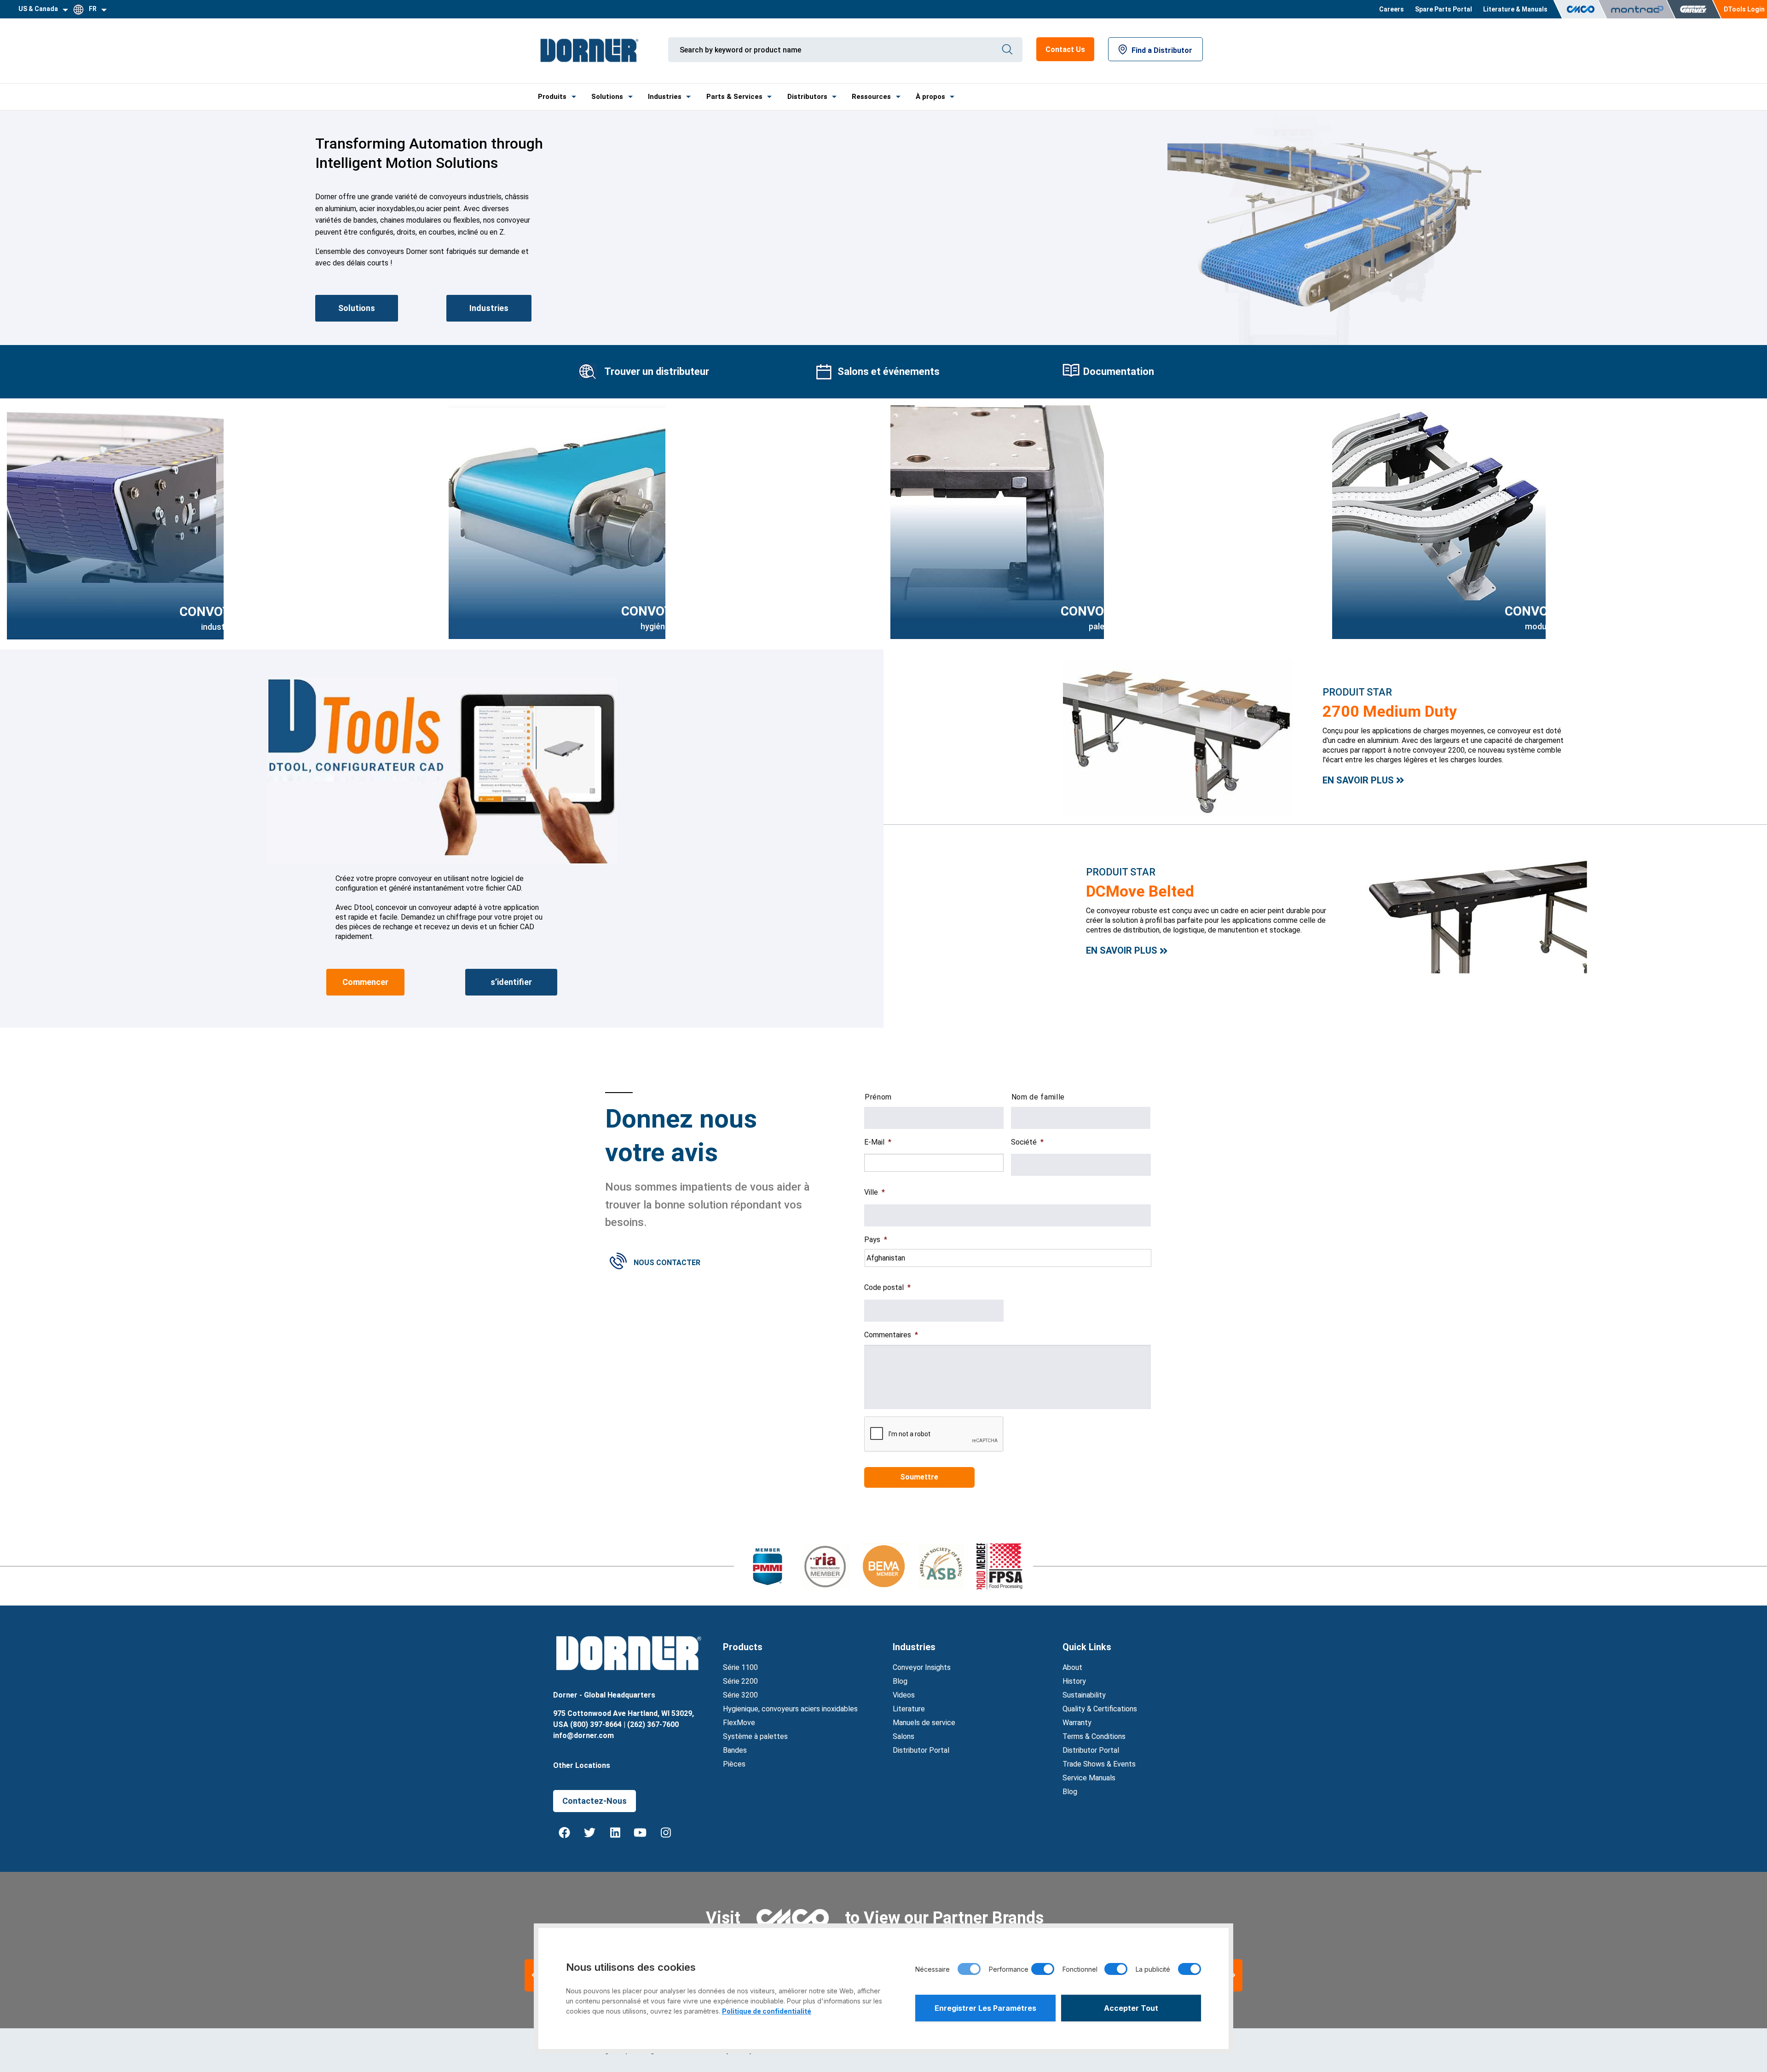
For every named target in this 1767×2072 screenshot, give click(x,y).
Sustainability (1084, 1695)
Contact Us (1065, 49)
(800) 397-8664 (596, 1724)
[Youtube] (641, 1833)
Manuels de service (924, 1723)
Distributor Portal (921, 1750)
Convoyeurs (663, 611)
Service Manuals (1089, 1778)
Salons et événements (889, 371)
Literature (909, 1709)
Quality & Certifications (1100, 1709)
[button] (1233, 1975)
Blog (900, 1681)
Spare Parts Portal (1444, 9)
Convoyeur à (1104, 611)
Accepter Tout (1131, 2008)
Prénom (878, 1097)
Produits (552, 97)
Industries (665, 97)
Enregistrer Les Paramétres (985, 2008)
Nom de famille (1038, 1097)
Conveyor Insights (922, 1667)
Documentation (1119, 371)
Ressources (871, 97)
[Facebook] (565, 1833)
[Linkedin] (615, 1833)
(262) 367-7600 (653, 1724)
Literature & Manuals (1515, 9)
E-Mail (878, 1142)
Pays (876, 1240)
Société (1027, 1142)
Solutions (607, 97)
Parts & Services (734, 97)
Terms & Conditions (1094, 1736)
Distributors (807, 97)
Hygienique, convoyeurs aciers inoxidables (790, 1709)
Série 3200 (740, 1695)
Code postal (887, 1287)
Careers (1392, 9)
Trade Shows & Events (1099, 1764)
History (1074, 1681)
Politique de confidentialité (767, 2011)
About (1072, 1667)
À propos (930, 97)
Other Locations (582, 1765)
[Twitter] (590, 1833)
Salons (904, 1736)
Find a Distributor (1162, 50)
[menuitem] (1392, 9)
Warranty (1077, 1723)
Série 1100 (740, 1667)
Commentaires (891, 1335)
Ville (875, 1192)
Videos (904, 1695)
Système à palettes (755, 1736)
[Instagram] (666, 1833)
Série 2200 (740, 1681)
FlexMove (739, 1723)
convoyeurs (221, 612)
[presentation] (934, 1434)
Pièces (734, 1764)
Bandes (735, 1750)
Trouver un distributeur (657, 371)
